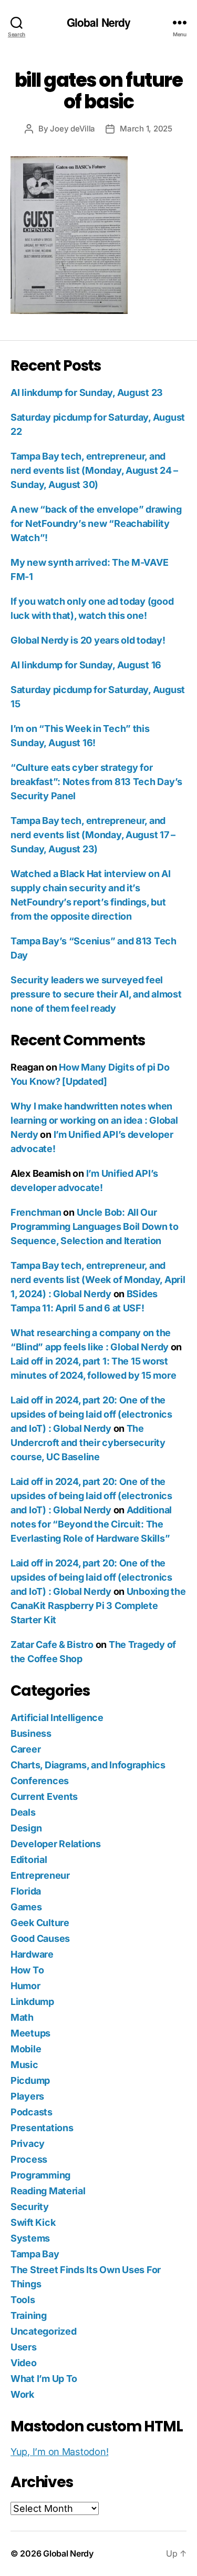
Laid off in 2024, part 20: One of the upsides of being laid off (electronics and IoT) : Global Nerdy (91, 1414)
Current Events (44, 1796)
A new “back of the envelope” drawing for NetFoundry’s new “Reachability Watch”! (96, 523)
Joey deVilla (72, 129)
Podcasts (32, 2112)
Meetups (30, 2033)
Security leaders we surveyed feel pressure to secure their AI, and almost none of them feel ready (96, 994)
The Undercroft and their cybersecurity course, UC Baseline (88, 1443)
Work (22, 2394)
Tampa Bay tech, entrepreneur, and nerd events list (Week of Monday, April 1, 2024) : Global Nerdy (98, 1280)
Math (22, 2017)
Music (24, 2065)
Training (29, 2315)
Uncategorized (44, 2331)
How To (27, 1970)
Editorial (29, 1860)
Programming (40, 2175)
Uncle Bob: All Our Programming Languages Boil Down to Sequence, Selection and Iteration (95, 1226)
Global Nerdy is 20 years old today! (88, 640)
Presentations (42, 2128)
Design (26, 1828)
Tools (23, 2300)
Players (27, 2096)
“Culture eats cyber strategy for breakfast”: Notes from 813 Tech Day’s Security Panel (96, 782)
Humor (25, 1986)
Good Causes (40, 1938)
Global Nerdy (99, 22)
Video (24, 2363)
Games (26, 1907)
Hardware (32, 1954)
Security (30, 2207)
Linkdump (32, 2002)
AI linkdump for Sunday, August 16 (86, 665)
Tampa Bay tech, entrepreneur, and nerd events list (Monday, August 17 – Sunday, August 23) (93, 835)
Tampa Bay (35, 2254)
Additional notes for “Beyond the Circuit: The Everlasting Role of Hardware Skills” (91, 1524)
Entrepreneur (40, 1875)
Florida (26, 1891)
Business (31, 1733)
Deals (23, 1812)
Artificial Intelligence (57, 1718)
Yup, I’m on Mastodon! (59, 2452)
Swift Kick (33, 2222)
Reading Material (48, 2191)
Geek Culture (40, 1923)
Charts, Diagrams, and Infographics (88, 1765)
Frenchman (36, 1212)
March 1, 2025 (146, 129)
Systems (30, 2238)
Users (24, 2347)
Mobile (26, 2049)
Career (25, 1749)
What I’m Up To (44, 2379)
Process (29, 2159)
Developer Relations (56, 1844)
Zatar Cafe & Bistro (52, 1645)
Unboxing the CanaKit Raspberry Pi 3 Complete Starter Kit (98, 1606)
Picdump (30, 2080)
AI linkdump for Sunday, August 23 (87, 393)
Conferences (40, 1781)
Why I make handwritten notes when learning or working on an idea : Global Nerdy (94, 1120)
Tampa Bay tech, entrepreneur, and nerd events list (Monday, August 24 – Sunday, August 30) (94, 470)
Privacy (28, 2144)
